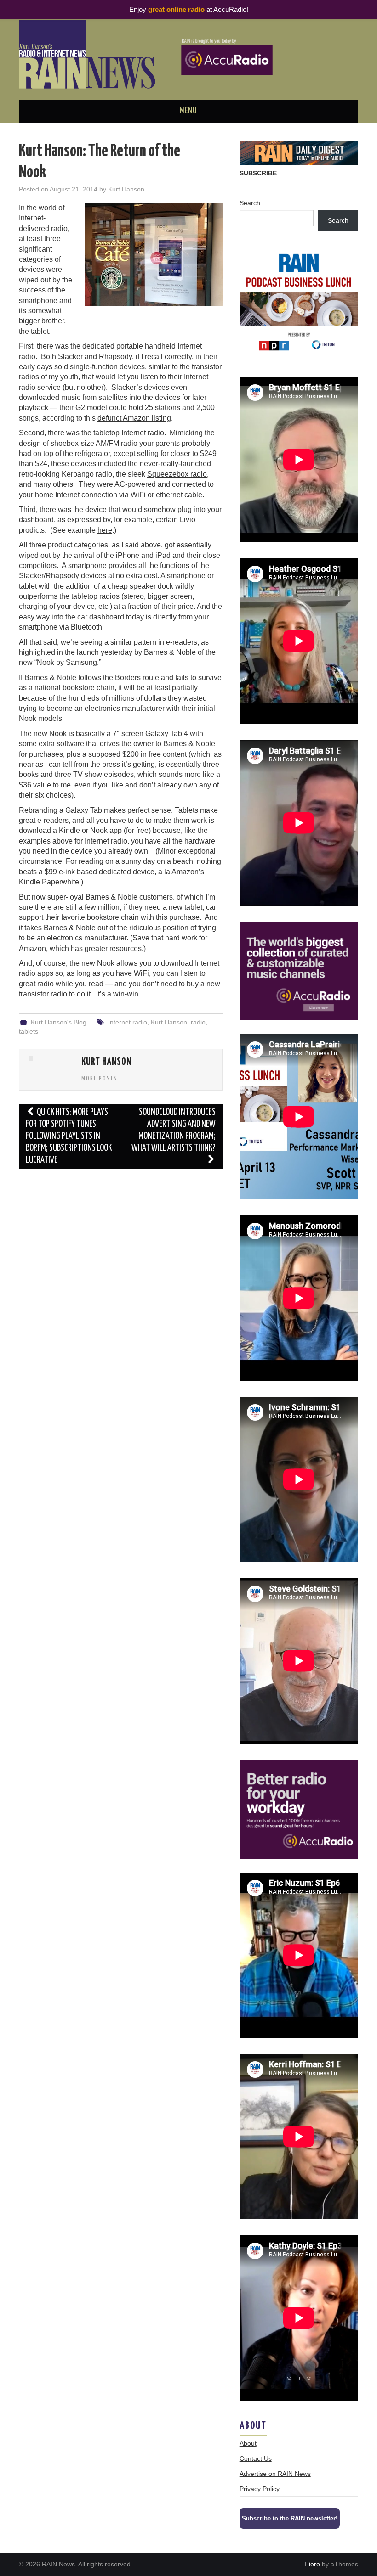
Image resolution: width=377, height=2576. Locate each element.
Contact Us (256, 2458)
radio (198, 1022)
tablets (29, 1031)
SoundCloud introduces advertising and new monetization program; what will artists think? (174, 1130)
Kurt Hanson (126, 189)
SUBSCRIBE (258, 173)
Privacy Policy (260, 2489)
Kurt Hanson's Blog (59, 1022)
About (248, 2443)
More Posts (99, 1079)
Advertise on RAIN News (275, 2474)
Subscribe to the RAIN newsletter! (290, 2518)
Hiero (312, 2564)
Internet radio (128, 1022)
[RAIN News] (188, 54)
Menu (188, 111)
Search (250, 203)
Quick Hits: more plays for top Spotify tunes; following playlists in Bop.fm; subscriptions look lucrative (69, 1136)
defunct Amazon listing (134, 418)
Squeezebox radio (177, 474)
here (105, 530)
